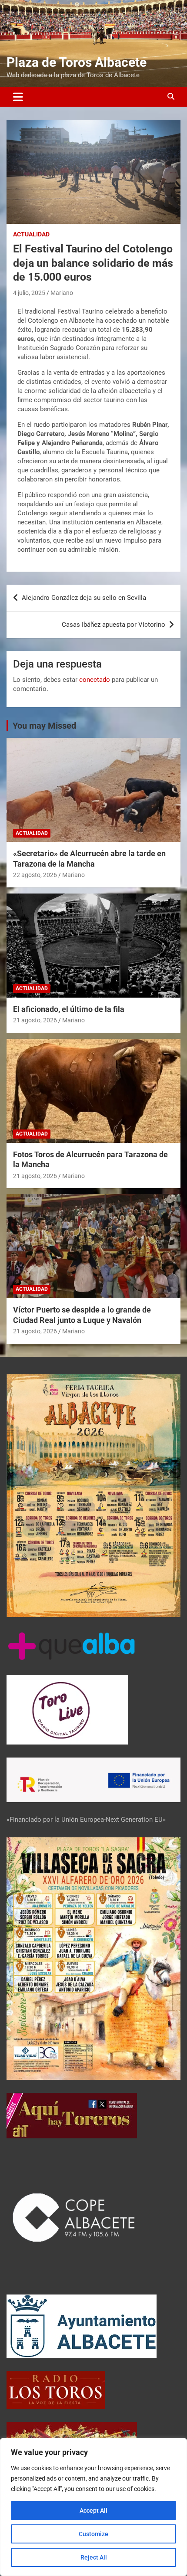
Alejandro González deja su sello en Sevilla (84, 598)
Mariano (62, 293)
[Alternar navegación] (18, 97)
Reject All (94, 2557)
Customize (93, 2534)
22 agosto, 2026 (35, 875)
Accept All (93, 2511)
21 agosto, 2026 (35, 1020)
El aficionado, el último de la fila (69, 1009)
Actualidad (31, 234)
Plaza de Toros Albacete (77, 62)
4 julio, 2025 (29, 293)
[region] (93, 2507)
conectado (95, 680)
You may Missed (44, 726)
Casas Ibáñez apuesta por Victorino (114, 625)
